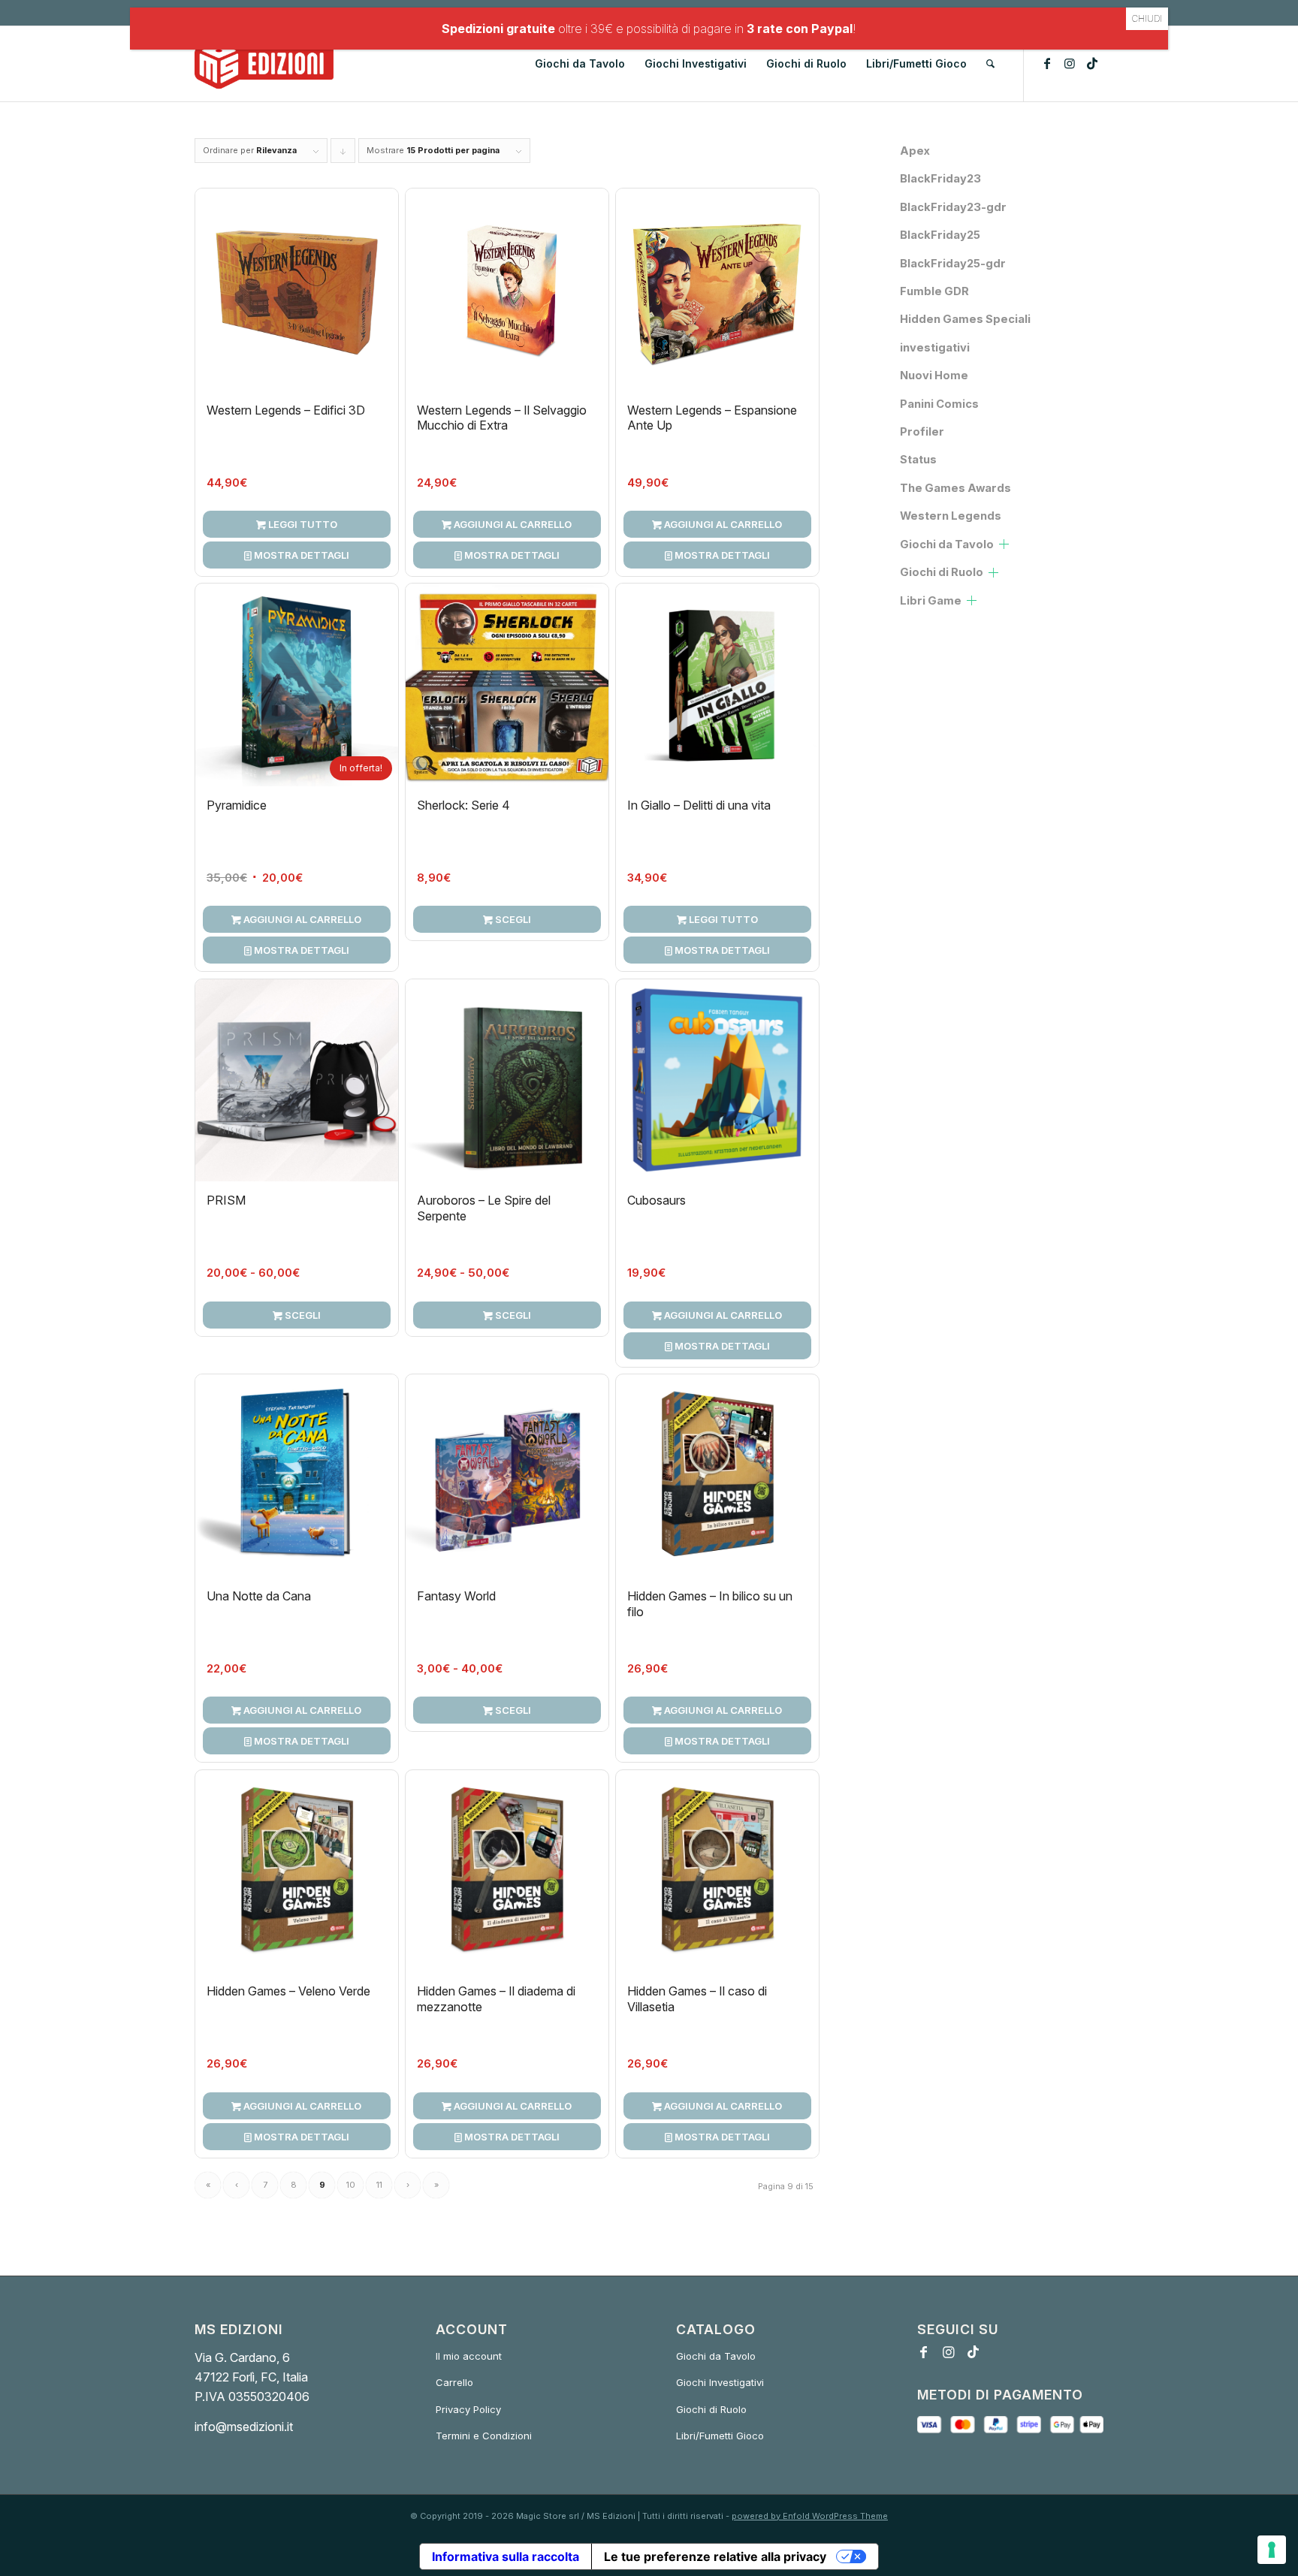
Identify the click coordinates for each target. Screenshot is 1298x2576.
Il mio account (469, 2356)
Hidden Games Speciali (965, 319)
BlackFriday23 (940, 179)
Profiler (922, 432)
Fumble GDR (934, 291)
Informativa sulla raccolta (506, 2556)
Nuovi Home (934, 376)
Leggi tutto (302, 524)
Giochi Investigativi (720, 2382)
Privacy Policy (468, 2409)
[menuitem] (580, 64)
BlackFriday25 (940, 235)
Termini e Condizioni (484, 2436)
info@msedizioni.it (244, 2427)
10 (351, 2185)
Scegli (512, 919)
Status (918, 460)
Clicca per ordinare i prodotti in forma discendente (343, 154)
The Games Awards (955, 488)
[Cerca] (990, 64)
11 (379, 2185)
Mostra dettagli (300, 555)
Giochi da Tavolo (947, 544)
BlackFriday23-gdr (953, 207)
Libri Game (931, 601)
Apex (915, 151)
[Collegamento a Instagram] (1070, 63)
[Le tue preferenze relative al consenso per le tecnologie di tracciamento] (1272, 2550)
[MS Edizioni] (264, 64)
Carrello (454, 2382)
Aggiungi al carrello (512, 524)
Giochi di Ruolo (942, 572)
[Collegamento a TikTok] (1092, 63)
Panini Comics (939, 404)
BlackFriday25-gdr (953, 264)
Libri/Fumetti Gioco (720, 2436)
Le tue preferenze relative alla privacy (715, 2556)
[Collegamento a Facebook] (1047, 63)
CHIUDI (1147, 18)
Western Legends (951, 516)
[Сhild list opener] (1004, 544)
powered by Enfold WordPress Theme (810, 2516)
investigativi (935, 348)
